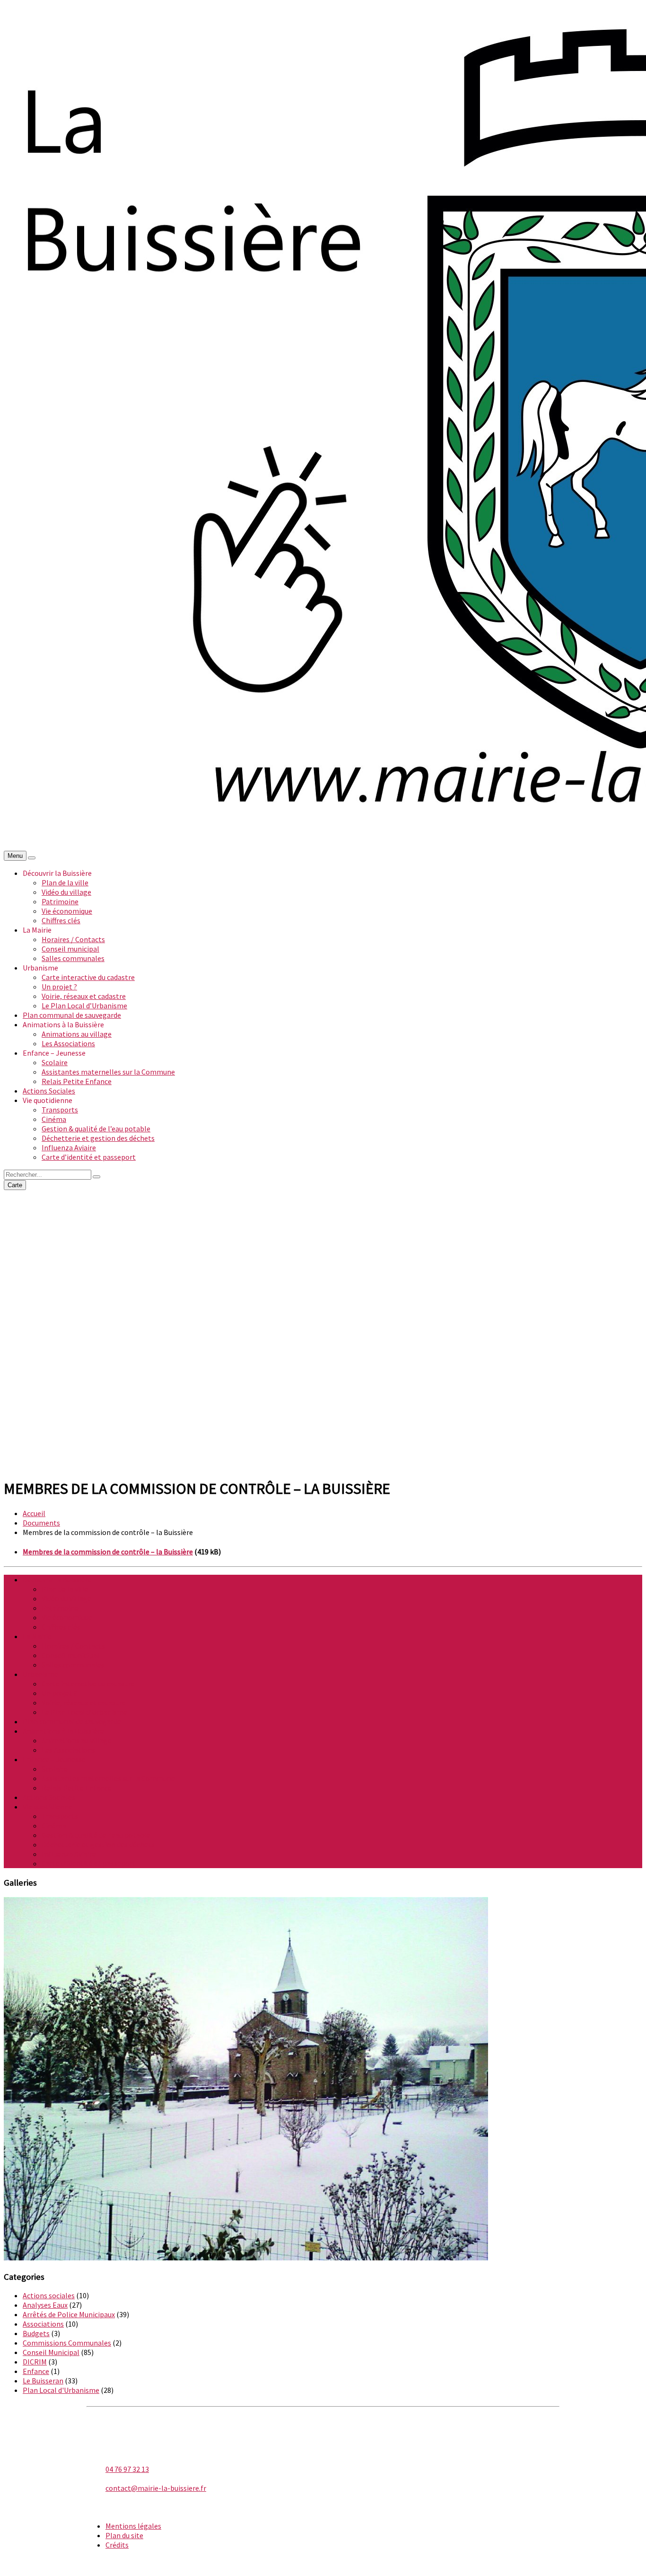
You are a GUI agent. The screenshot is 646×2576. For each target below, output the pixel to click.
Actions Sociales (49, 1091)
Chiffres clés (61, 920)
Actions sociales (49, 2295)
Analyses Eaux (45, 2305)
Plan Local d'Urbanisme (61, 2390)
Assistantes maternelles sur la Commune (108, 1072)
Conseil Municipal (51, 2352)
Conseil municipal (70, 949)
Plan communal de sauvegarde (72, 1015)
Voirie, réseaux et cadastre (84, 996)
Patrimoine (60, 901)
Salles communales (73, 958)
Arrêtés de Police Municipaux (69, 2314)
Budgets (36, 2333)
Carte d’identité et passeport (89, 1157)
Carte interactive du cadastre (88, 977)
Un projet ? (59, 987)
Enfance (36, 2371)
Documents (41, 1523)
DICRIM (35, 2362)
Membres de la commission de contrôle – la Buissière (108, 1552)
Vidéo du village (66, 892)
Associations (43, 2324)
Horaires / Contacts (73, 939)
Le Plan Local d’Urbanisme (84, 1006)
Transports (60, 1110)
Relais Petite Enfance (77, 1081)
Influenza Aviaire (69, 1147)
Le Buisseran (43, 2381)
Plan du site (124, 2535)
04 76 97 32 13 (127, 2469)
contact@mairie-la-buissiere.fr (156, 2488)
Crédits (117, 2545)
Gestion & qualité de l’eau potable (96, 1129)
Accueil (34, 1513)
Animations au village (77, 1034)
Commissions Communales (67, 2343)
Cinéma (54, 1119)
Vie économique (67, 911)
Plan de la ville (65, 882)
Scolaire (55, 1062)
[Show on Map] (32, 858)
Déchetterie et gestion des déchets (98, 1138)
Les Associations (68, 1043)
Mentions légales (133, 2526)
